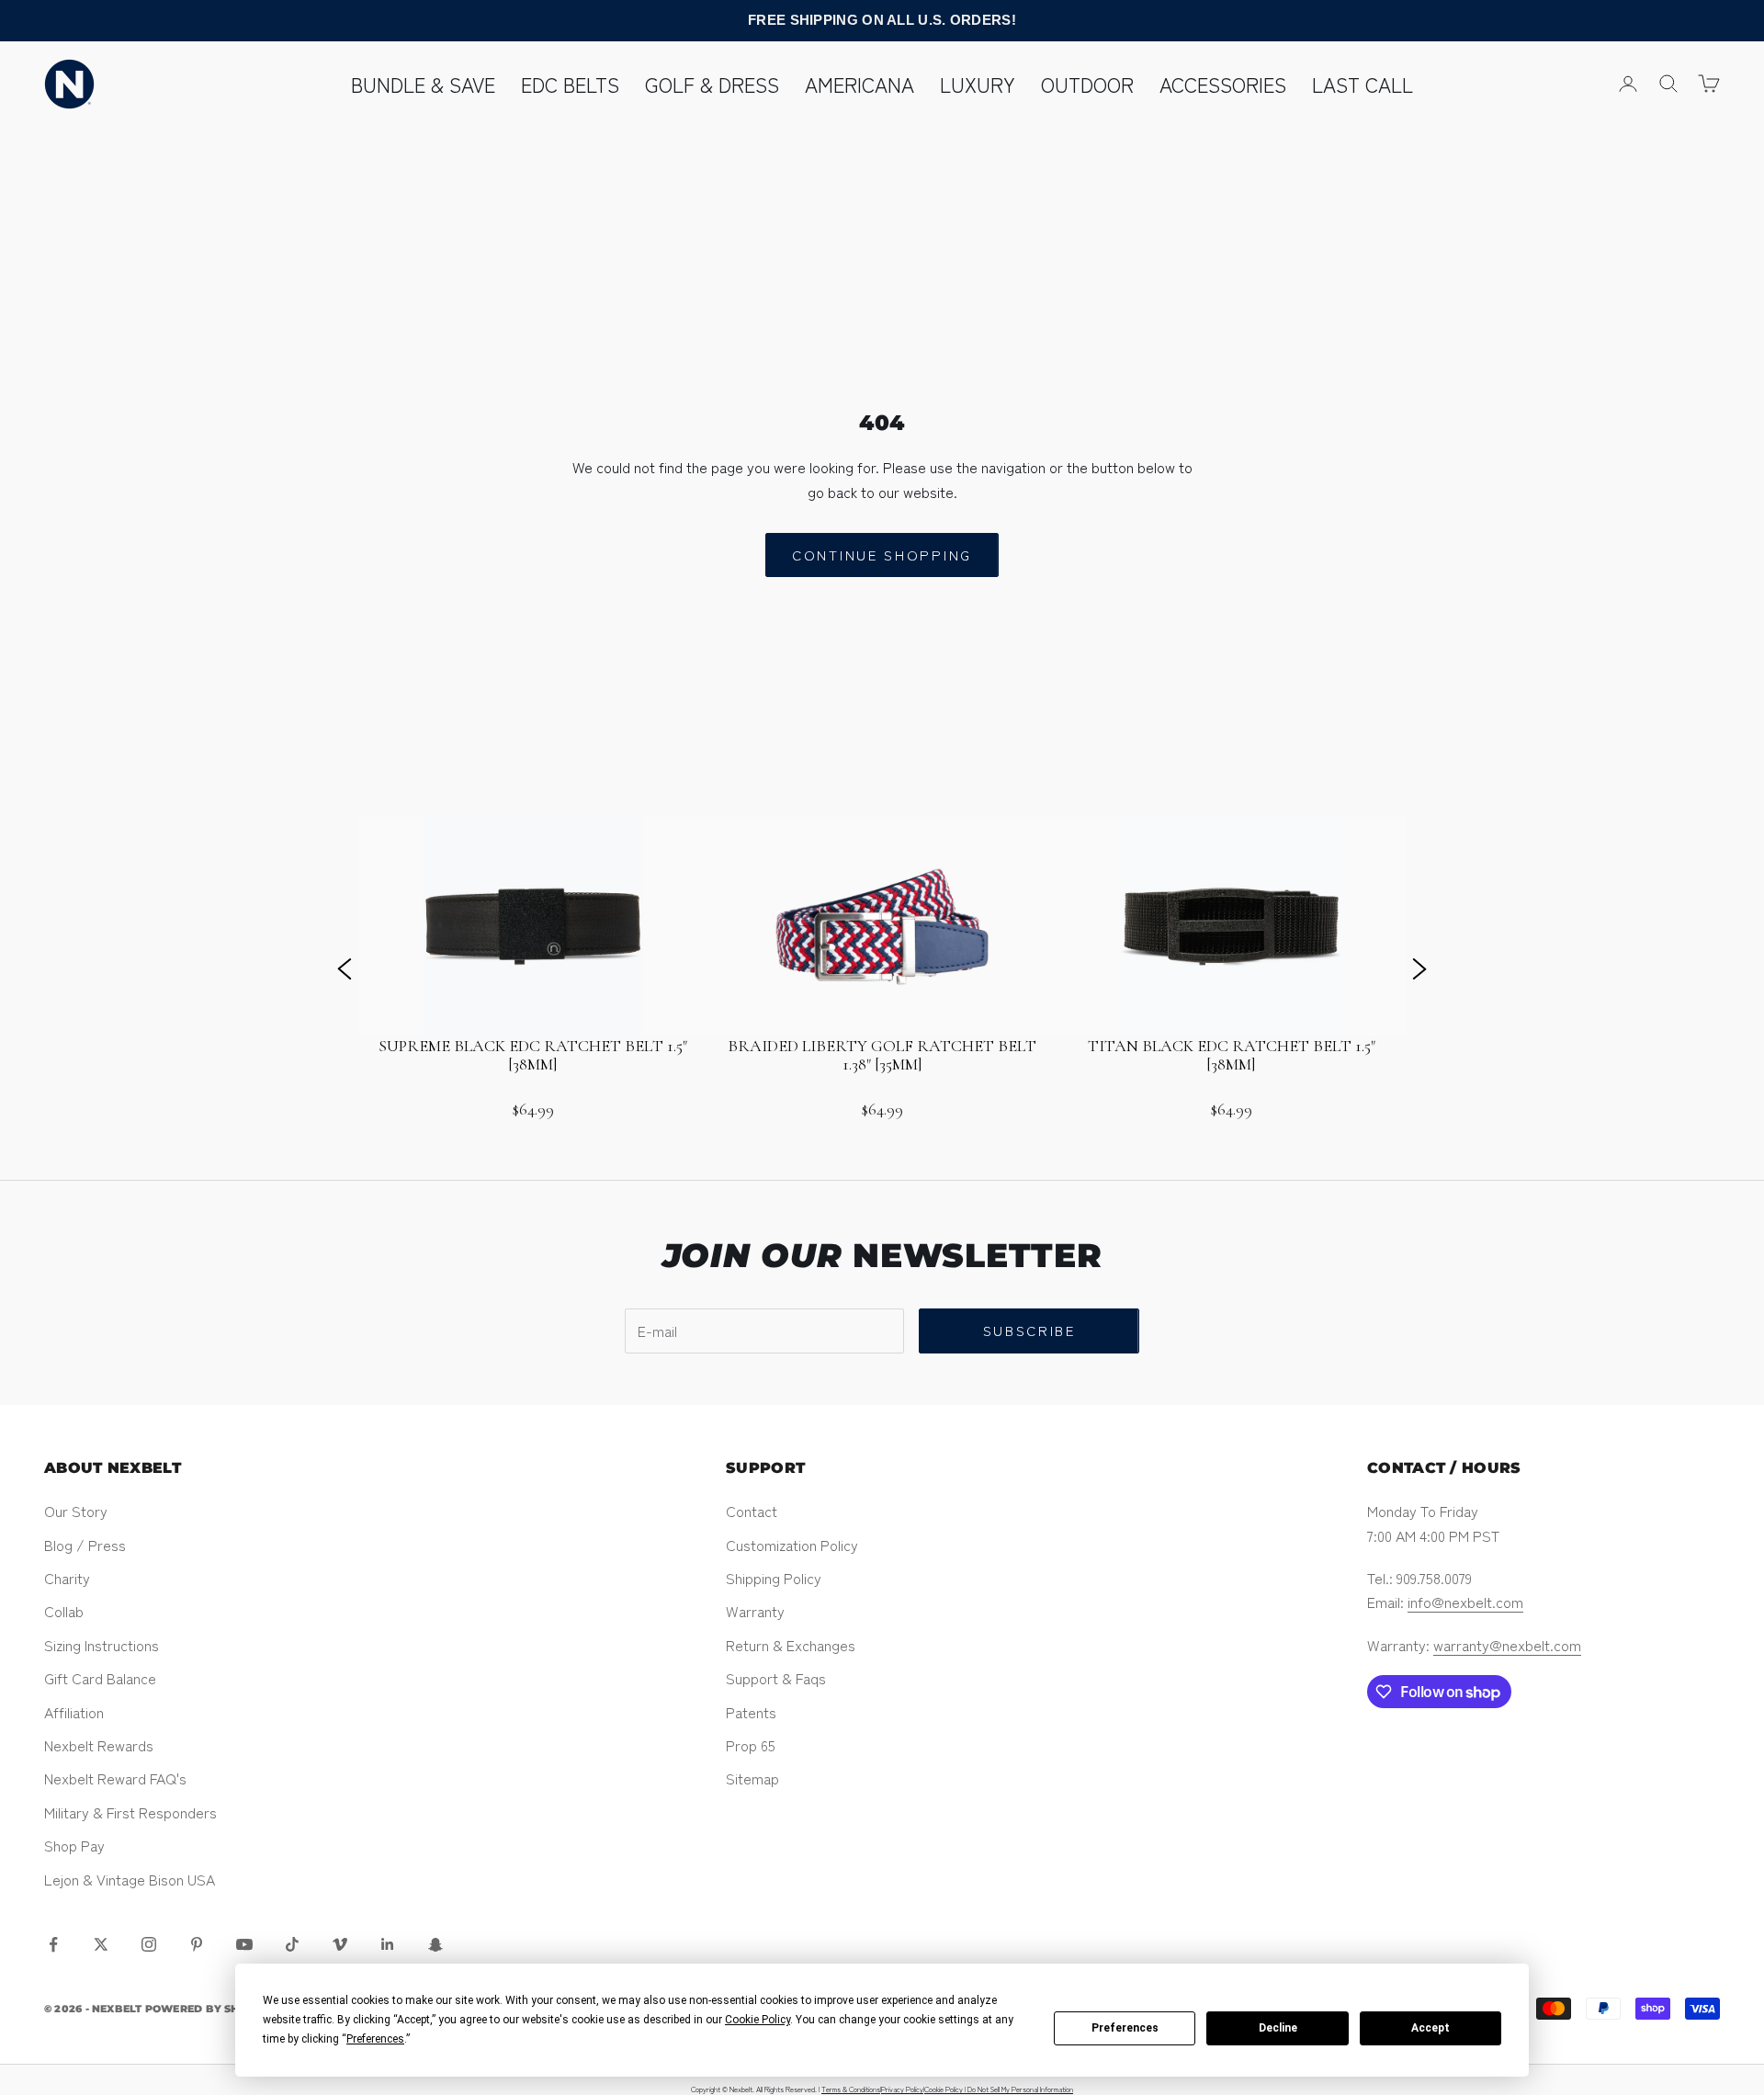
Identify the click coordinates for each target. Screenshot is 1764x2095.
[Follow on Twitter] (101, 1944)
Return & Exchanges (791, 1645)
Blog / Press (85, 1545)
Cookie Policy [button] (758, 2020)
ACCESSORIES (1223, 84)
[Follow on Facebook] (53, 1944)
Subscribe (1029, 1330)
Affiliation (74, 1712)
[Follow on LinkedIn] (388, 1944)
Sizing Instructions (102, 1645)
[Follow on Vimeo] (340, 1944)
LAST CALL (1363, 84)
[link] (533, 968)
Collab (64, 1611)
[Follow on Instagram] (149, 1944)
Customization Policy (792, 1545)
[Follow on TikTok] (292, 1944)
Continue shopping (882, 555)
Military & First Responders (130, 1812)
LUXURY (978, 84)
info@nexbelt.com (1465, 1602)
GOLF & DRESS (712, 84)
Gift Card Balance (100, 1678)
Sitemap (752, 1778)
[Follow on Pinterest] (197, 1944)
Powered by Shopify (209, 2009)
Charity (67, 1578)
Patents (751, 1712)
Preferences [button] (375, 2039)
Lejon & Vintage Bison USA (130, 1879)
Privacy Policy (902, 2089)
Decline (1278, 2028)
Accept (1430, 2028)
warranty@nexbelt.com (1507, 1645)
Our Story (76, 1511)
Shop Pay (74, 1845)
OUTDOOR (1087, 84)
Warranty (755, 1611)
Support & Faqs (776, 1678)
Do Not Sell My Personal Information (1020, 2089)
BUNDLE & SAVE (423, 84)
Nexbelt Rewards (99, 1745)
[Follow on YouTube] (244, 1944)
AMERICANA (859, 84)
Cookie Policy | (946, 2089)
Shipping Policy (774, 1578)
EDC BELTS (570, 84)
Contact (752, 1511)
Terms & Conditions (851, 2089)
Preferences (1125, 2028)
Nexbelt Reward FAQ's (115, 1778)
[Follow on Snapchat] (435, 1944)
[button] (345, 968)
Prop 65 (751, 1745)
